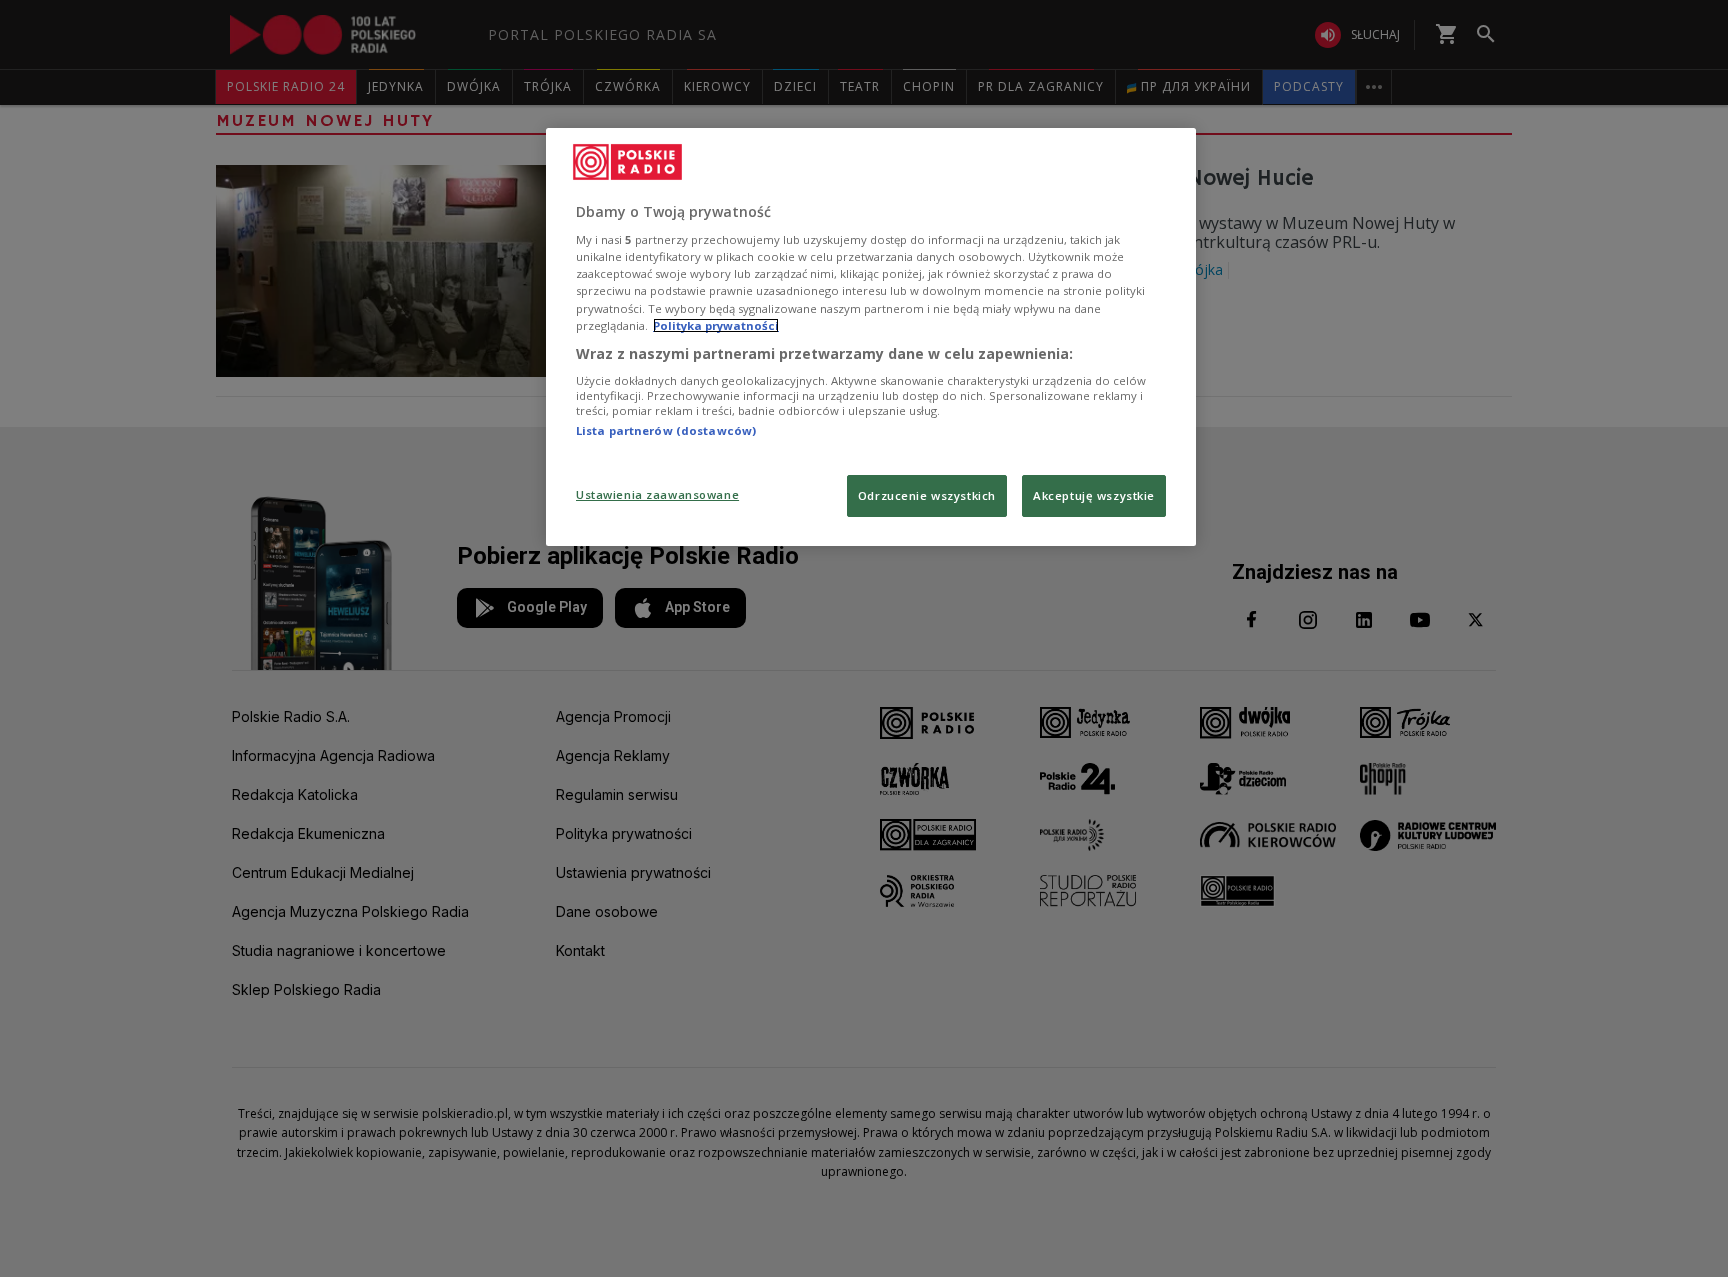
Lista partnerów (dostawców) (666, 430)
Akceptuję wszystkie (1094, 495)
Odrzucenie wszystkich (927, 495)
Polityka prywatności (716, 325)
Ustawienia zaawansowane (657, 494)
